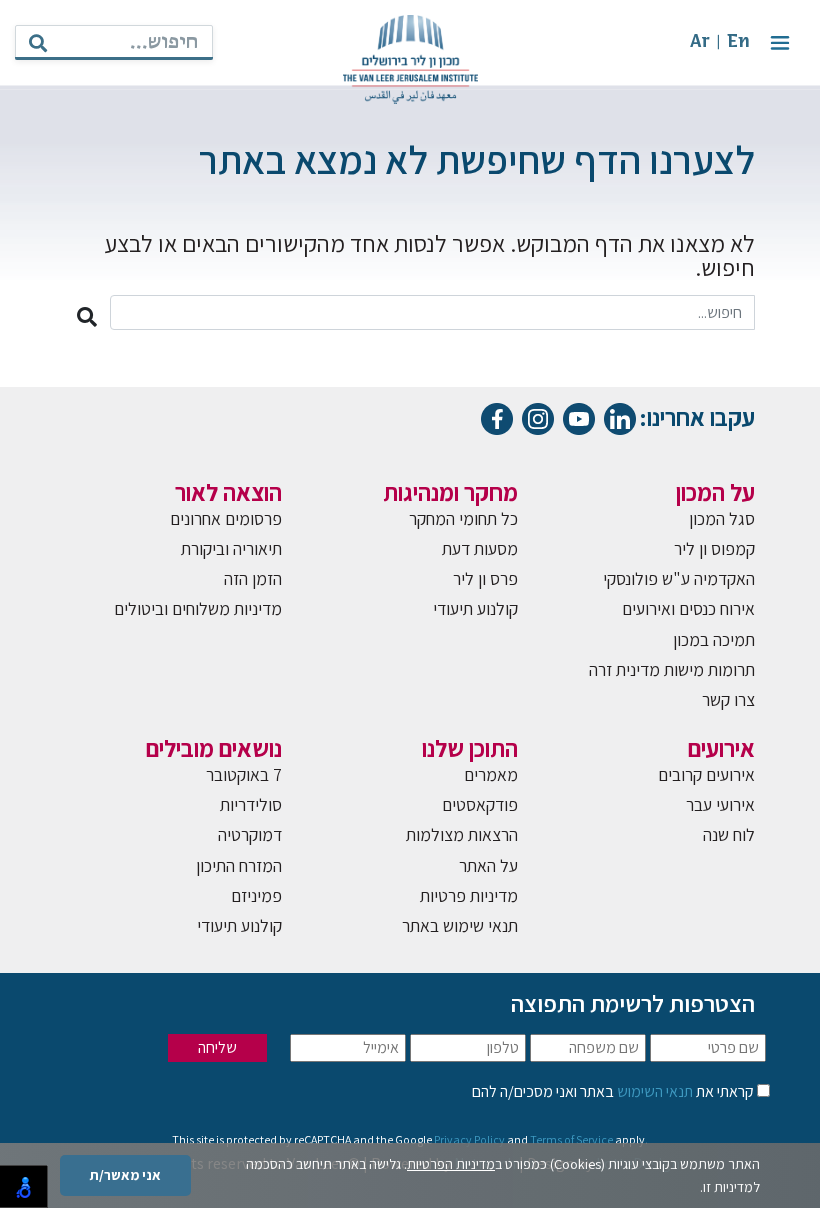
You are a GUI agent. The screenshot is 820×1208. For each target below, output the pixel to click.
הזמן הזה (253, 578)
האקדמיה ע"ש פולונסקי (679, 578)
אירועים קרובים (706, 774)
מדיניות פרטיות (469, 895)
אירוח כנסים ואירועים (688, 608)
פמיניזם (256, 895)
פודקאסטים (480, 804)
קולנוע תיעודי (475, 608)
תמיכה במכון (714, 639)
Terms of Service (571, 1139)
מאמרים (491, 774)
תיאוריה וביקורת (231, 548)
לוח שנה (729, 834)
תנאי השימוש (653, 1091)
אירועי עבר (720, 804)
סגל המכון (722, 518)
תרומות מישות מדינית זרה (672, 669)
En (738, 42)
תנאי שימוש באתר (460, 925)
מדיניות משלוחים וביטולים (198, 608)
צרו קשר (728, 699)
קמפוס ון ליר (714, 548)
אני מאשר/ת (125, 1175)
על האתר (488, 865)
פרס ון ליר (485, 578)
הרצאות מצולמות (462, 834)
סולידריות (251, 804)
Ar (700, 42)
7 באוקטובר (244, 774)
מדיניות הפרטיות (451, 1164)
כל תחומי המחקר (463, 518)
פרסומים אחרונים (226, 518)
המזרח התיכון (239, 865)
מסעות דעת (480, 548)
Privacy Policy (469, 1139)
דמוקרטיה (250, 834)
